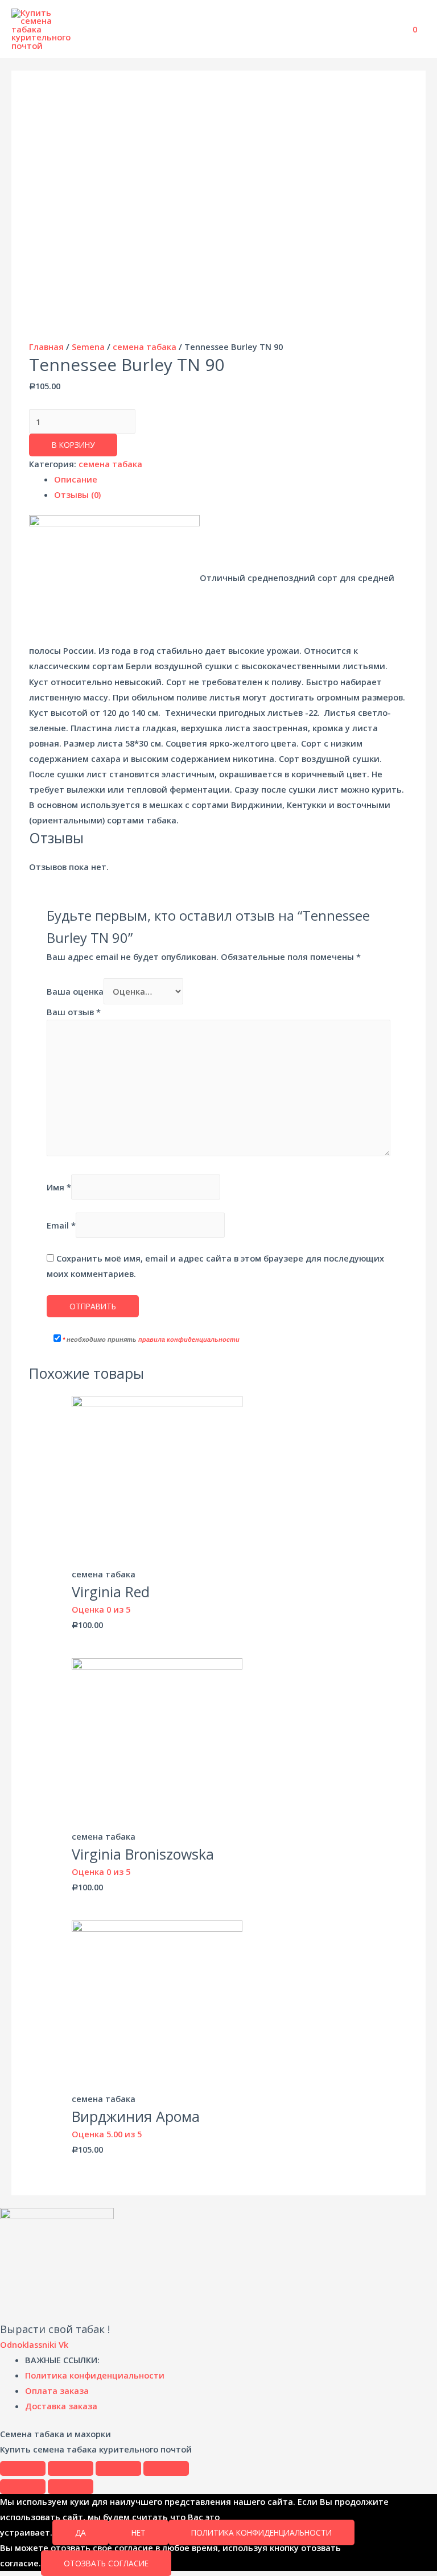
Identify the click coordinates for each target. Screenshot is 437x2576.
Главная (46, 347)
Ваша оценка (75, 991)
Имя (59, 1187)
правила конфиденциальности (189, 1339)
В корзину (73, 445)
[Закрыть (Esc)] (23, 2468)
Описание (76, 479)
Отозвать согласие (106, 2563)
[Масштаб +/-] (166, 2468)
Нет (139, 2532)
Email (61, 1225)
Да (81, 2532)
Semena (88, 347)
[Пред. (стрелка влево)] (23, 2487)
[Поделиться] (71, 2468)
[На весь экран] (118, 2468)
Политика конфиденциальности (261, 2532)
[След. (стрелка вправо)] (71, 2487)
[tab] (231, 479)
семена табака (145, 347)
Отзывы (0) (77, 494)
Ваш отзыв (74, 1012)
